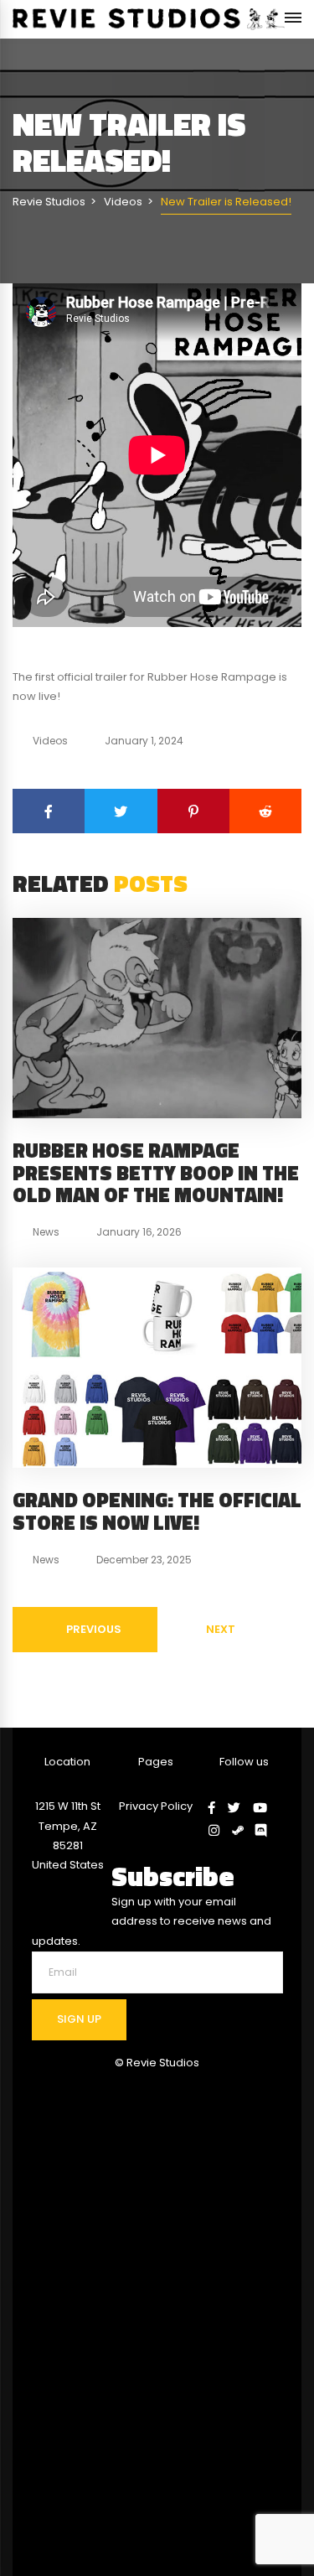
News (46, 1232)
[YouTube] (266, 1808)
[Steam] (244, 1830)
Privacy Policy (156, 1806)
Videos (50, 741)
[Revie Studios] (149, 19)
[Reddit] (265, 811)
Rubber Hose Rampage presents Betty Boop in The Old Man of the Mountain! (156, 1172)
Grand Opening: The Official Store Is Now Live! (157, 1511)
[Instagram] (220, 1830)
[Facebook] (49, 811)
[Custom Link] (267, 1830)
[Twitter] (121, 811)
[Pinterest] (193, 811)
